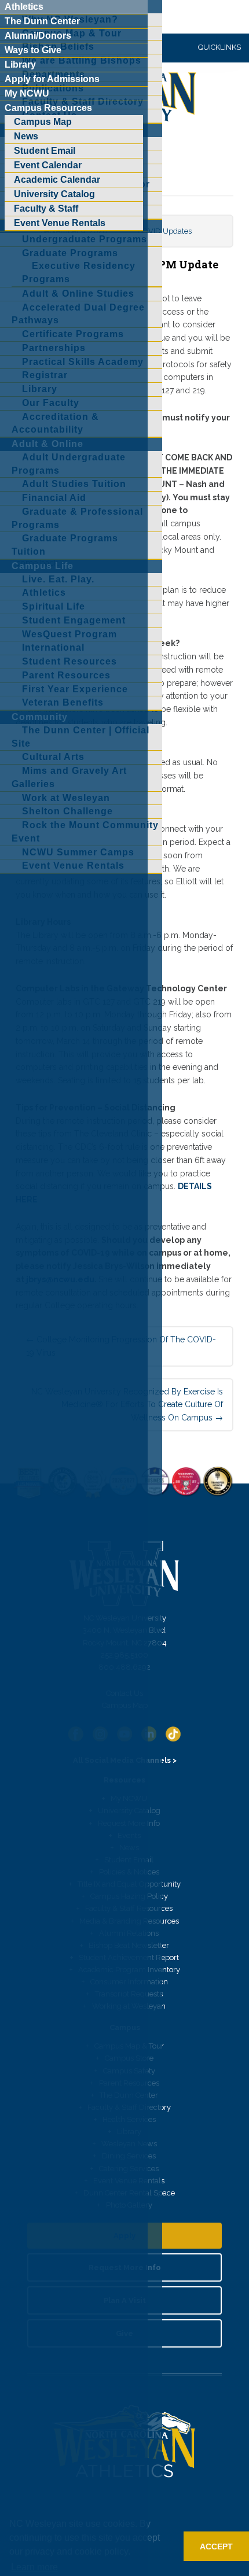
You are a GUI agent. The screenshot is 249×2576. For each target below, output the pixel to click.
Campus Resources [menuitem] (48, 108)
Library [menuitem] (20, 64)
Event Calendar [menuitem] (48, 165)
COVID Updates (165, 231)
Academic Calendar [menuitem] (57, 180)
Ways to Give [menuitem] (33, 50)
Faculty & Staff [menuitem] (46, 208)
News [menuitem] (26, 136)
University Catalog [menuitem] (54, 194)
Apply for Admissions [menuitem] (52, 79)
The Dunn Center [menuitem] (42, 21)
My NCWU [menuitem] (27, 93)
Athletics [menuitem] (24, 7)
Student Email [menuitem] (45, 151)
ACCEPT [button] (216, 2547)
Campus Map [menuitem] (43, 122)
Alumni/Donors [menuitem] (38, 36)
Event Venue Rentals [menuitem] (60, 223)
